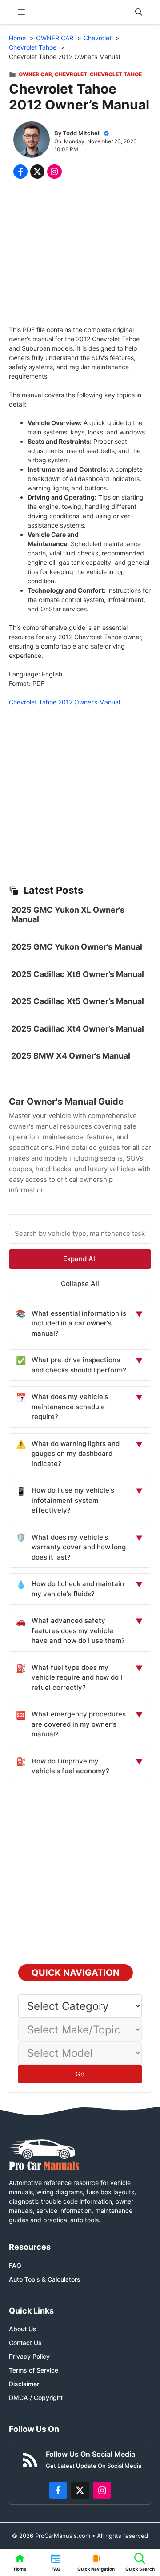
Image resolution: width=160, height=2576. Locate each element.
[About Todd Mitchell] (32, 141)
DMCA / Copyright (36, 2398)
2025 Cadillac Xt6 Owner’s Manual (78, 974)
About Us (23, 2329)
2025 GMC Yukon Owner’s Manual (77, 947)
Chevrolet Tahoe (116, 74)
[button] (139, 12)
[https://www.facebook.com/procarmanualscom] (58, 2490)
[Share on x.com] (37, 172)
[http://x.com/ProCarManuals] (80, 2490)
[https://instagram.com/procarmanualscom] (102, 2490)
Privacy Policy (29, 2356)
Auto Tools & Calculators (45, 2279)
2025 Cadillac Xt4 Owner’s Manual (78, 1029)
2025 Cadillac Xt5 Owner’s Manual (78, 1001)
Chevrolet (71, 74)
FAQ (15, 2265)
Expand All (80, 1259)
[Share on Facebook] (20, 172)
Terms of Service (34, 2370)
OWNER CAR (35, 74)
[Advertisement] (80, 254)
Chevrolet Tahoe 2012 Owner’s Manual (64, 702)
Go (80, 2074)
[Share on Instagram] (54, 172)
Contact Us (25, 2343)
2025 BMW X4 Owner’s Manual (71, 1056)
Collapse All (80, 1284)
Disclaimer (24, 2384)
